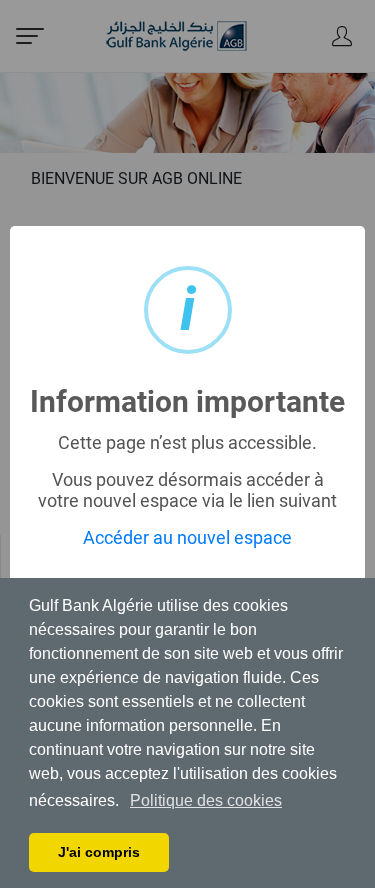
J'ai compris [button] (99, 852)
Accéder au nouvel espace (187, 537)
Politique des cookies (206, 800)
